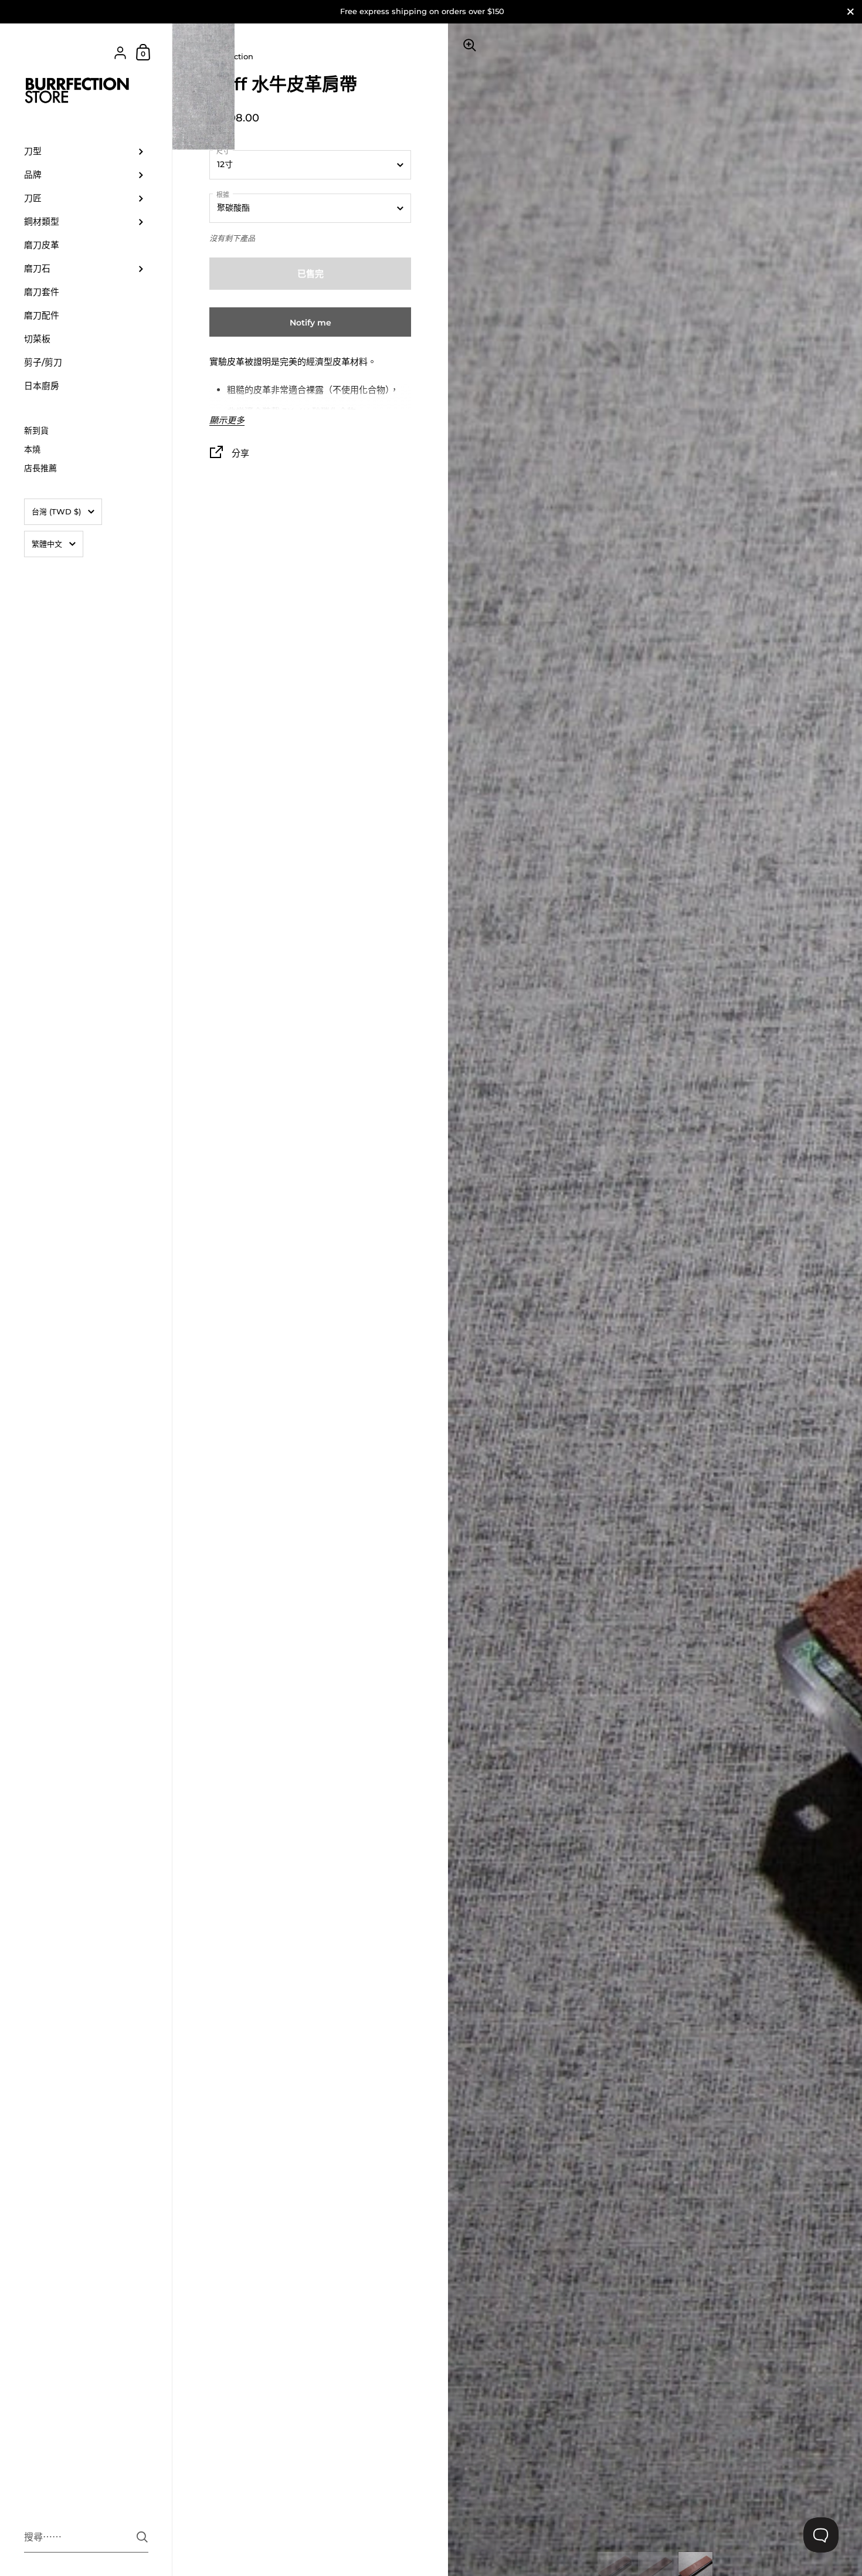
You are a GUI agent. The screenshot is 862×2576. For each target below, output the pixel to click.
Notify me (310, 323)
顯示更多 (227, 421)
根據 (223, 195)
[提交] (142, 2537)
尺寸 (223, 151)
